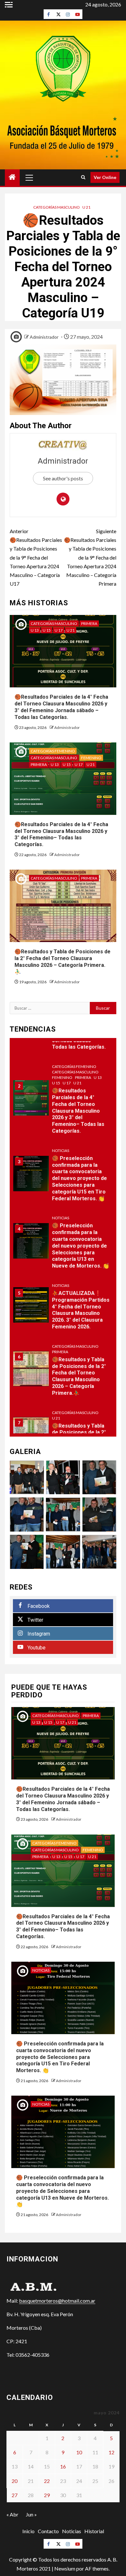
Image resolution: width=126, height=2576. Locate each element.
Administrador (44, 337)
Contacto (48, 2531)
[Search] (83, 177)
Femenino (91, 758)
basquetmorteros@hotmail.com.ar (57, 2301)
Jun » (31, 2514)
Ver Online (105, 177)
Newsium (65, 2568)
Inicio (28, 2531)
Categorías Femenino (53, 751)
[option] (63, 1101)
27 (15, 2495)
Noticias (61, 1151)
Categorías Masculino (57, 207)
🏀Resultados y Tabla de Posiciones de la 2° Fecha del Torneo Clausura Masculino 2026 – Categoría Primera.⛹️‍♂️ (79, 1376)
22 (47, 2481)
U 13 (35, 630)
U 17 (59, 630)
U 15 (47, 630)
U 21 (86, 207)
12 (111, 2452)
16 (63, 2466)
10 (79, 2452)
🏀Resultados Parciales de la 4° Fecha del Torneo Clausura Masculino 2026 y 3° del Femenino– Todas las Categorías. (61, 834)
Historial (94, 2531)
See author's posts (63, 478)
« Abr (12, 2514)
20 (15, 2481)
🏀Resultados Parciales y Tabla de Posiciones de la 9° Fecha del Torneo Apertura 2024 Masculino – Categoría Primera (90, 557)
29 (47, 2495)
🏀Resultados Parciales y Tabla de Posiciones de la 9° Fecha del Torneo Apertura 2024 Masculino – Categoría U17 (36, 557)
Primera (89, 623)
